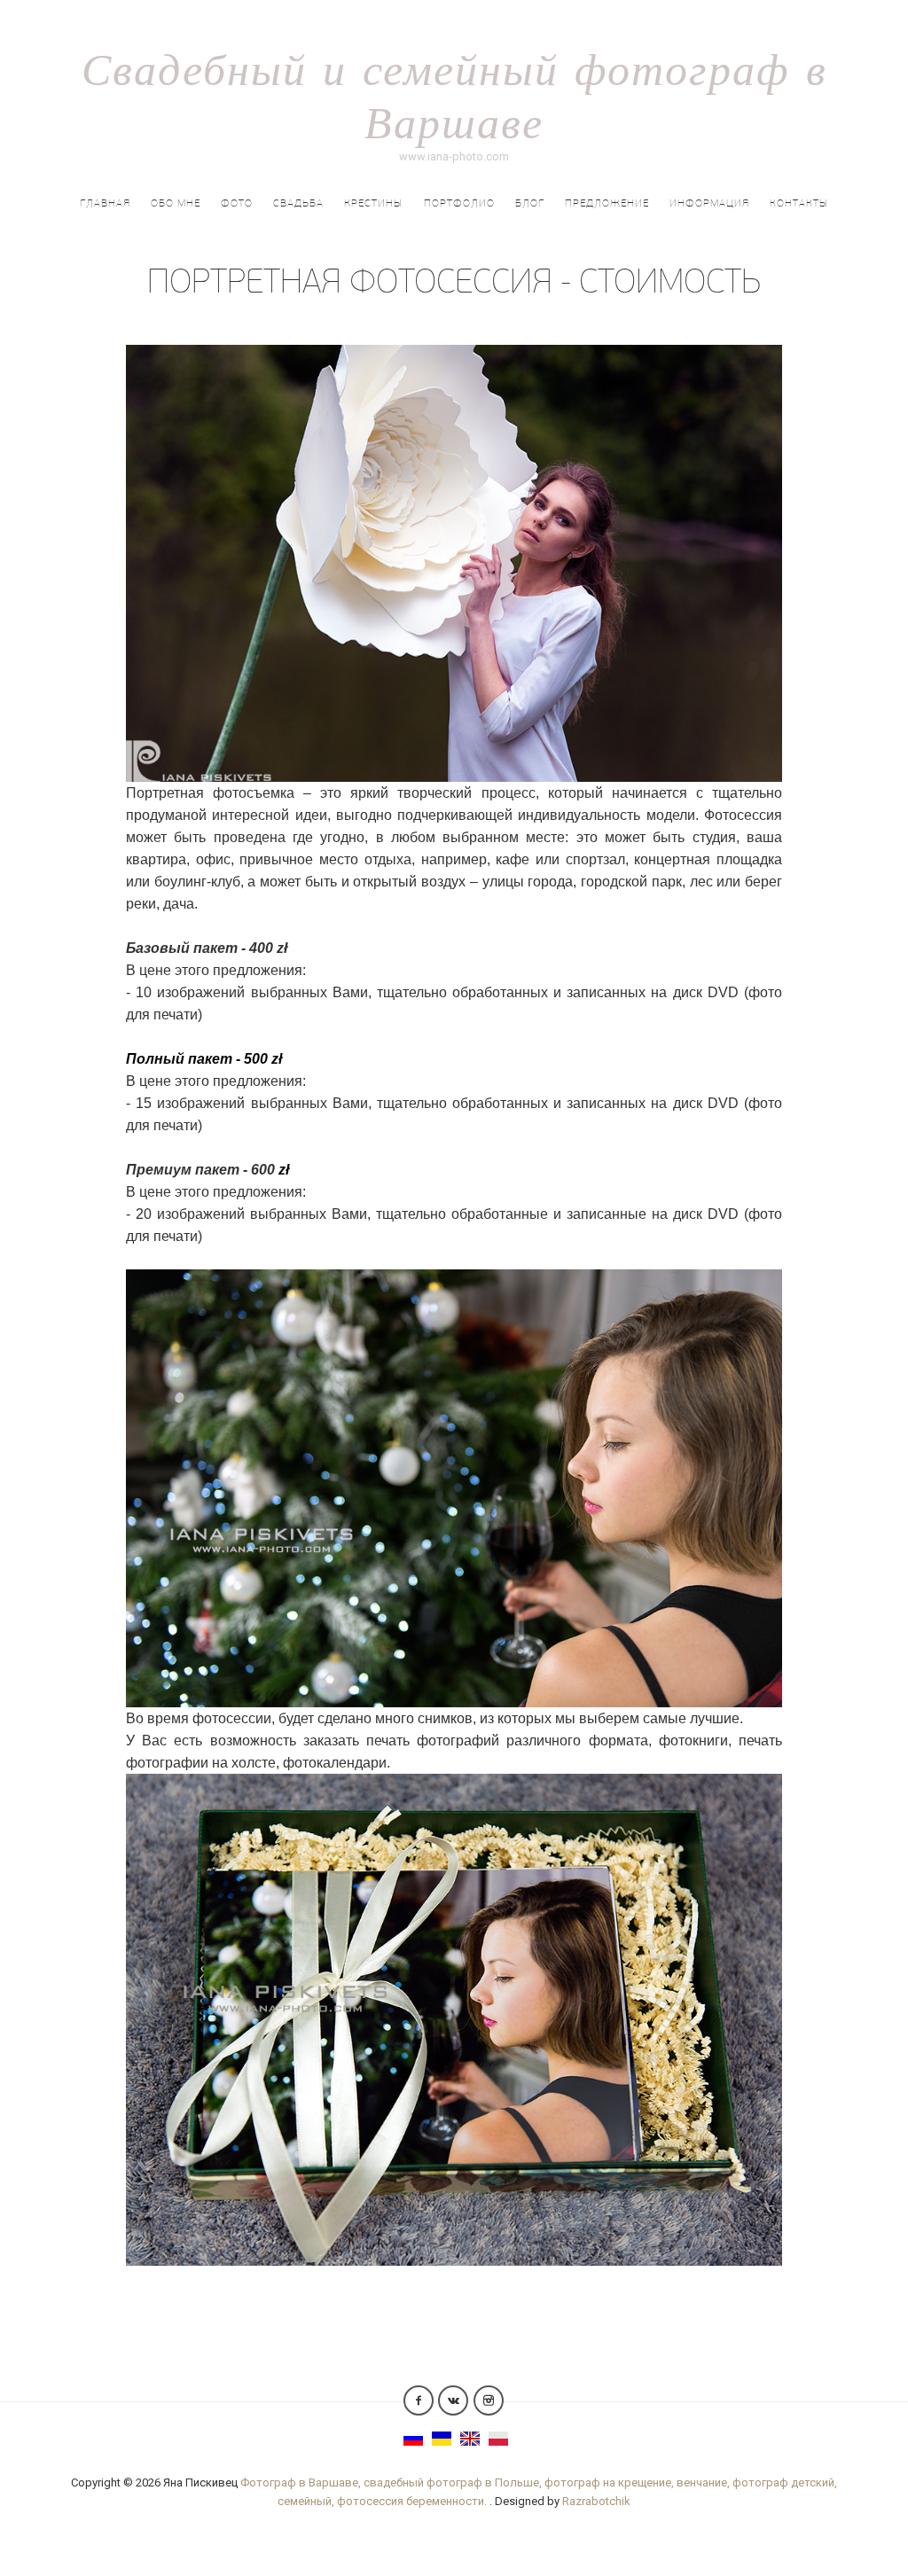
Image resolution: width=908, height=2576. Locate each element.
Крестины (373, 203)
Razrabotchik (596, 2501)
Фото (237, 203)
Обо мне (176, 203)
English (470, 2439)
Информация (709, 203)
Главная (105, 203)
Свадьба (298, 203)
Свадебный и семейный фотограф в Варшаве (454, 95)
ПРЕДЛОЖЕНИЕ (607, 203)
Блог (530, 203)
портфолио (459, 203)
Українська (442, 2439)
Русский (413, 2439)
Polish (498, 2439)
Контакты (799, 203)
